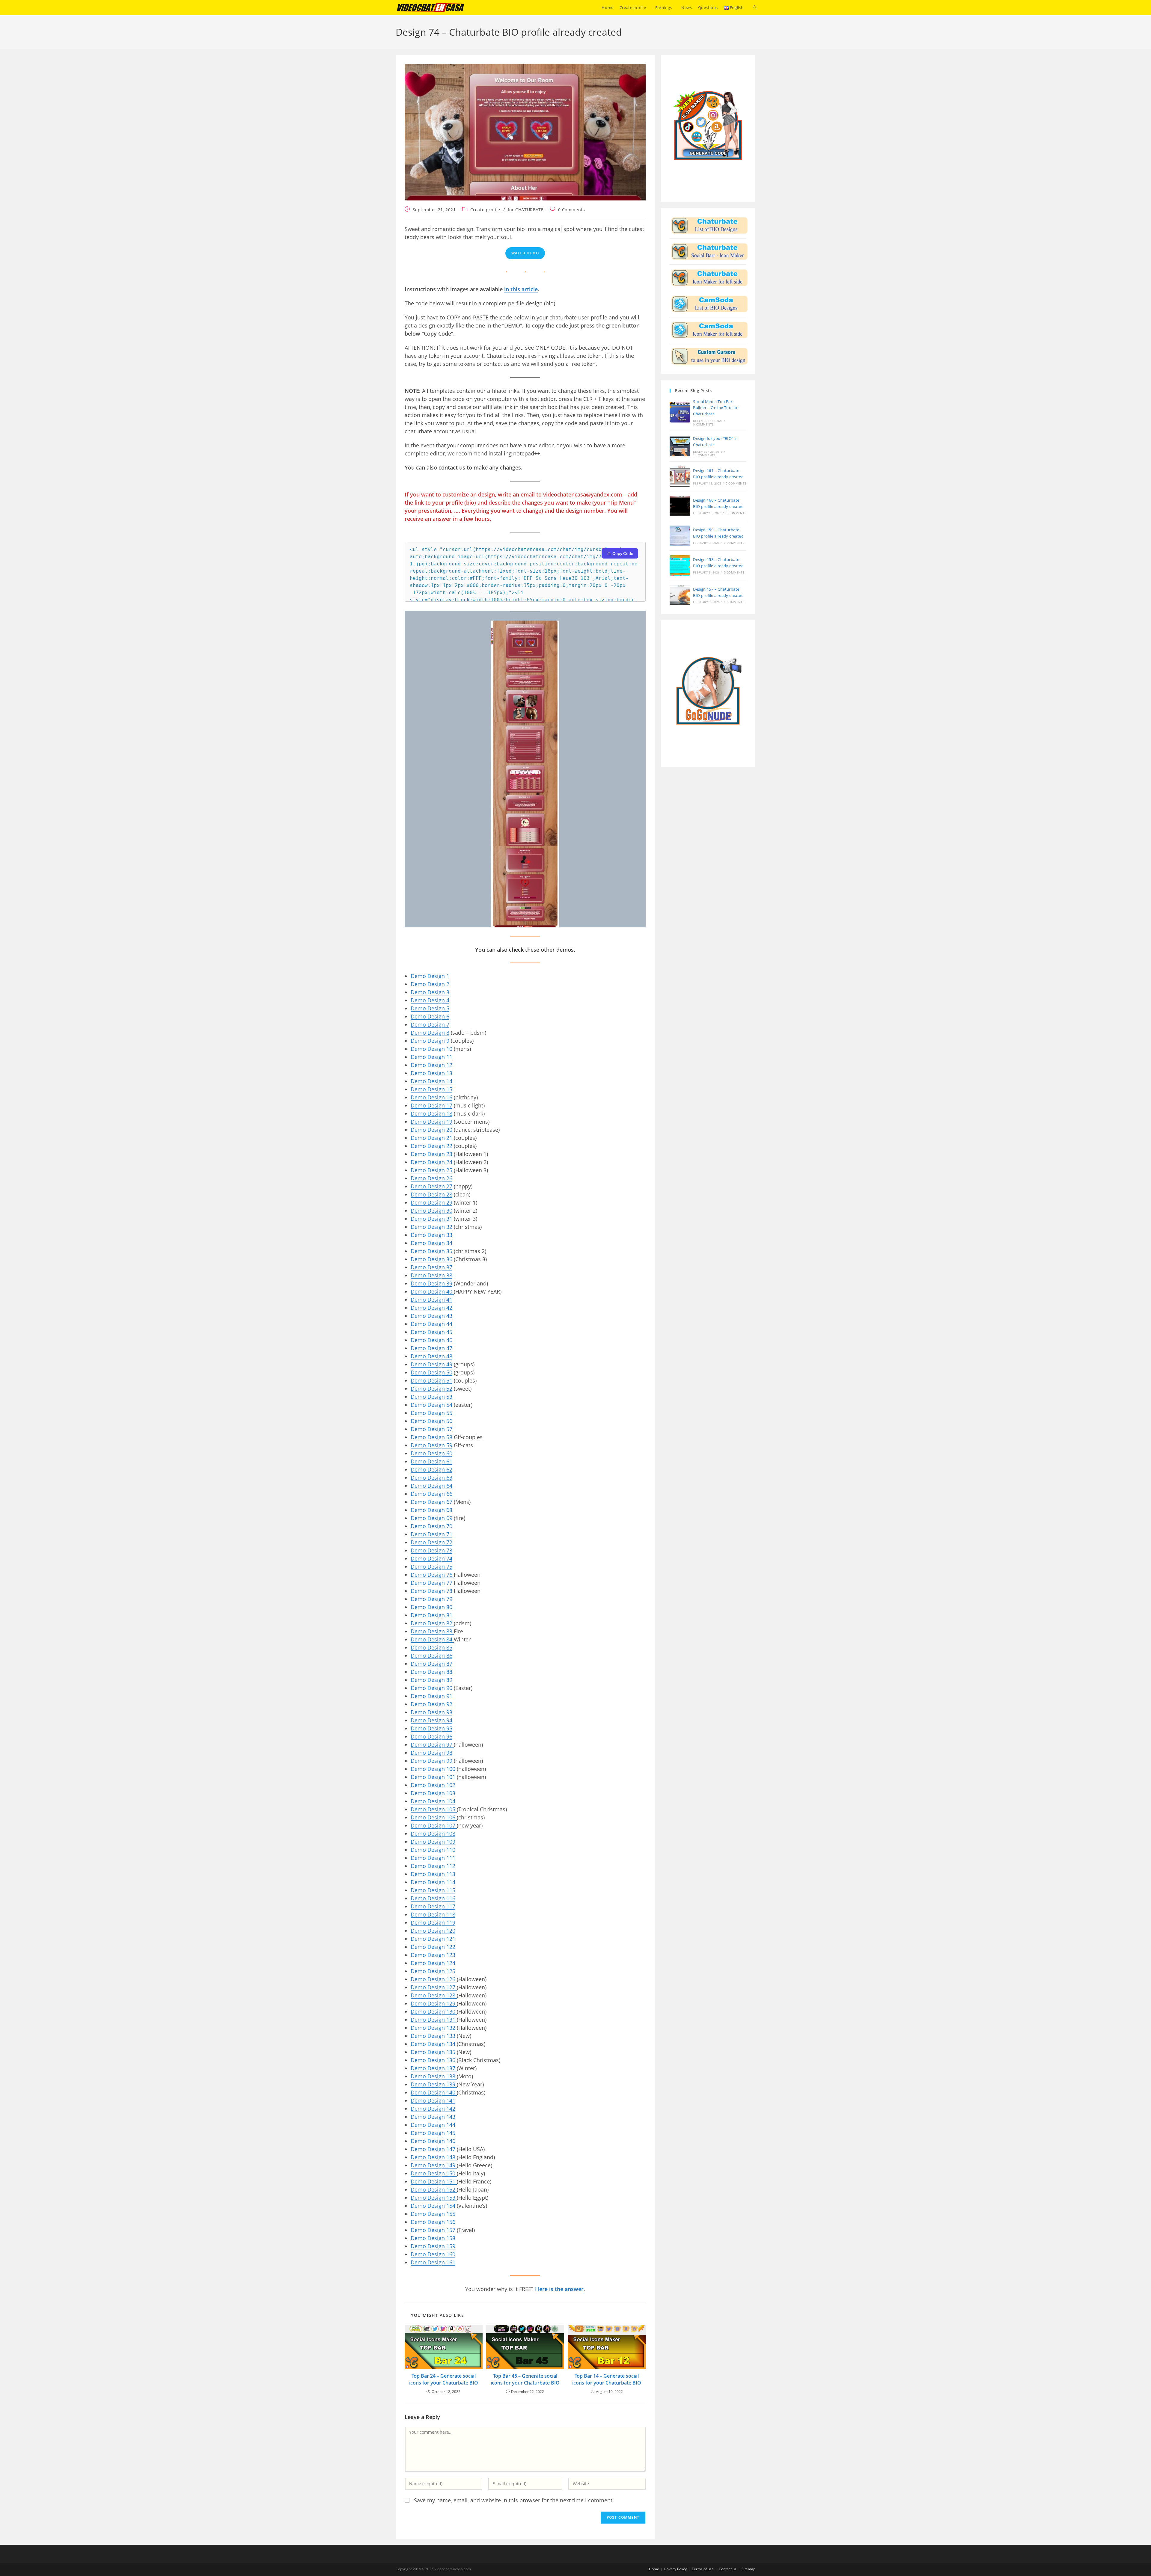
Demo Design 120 (433, 1931)
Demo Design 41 (431, 1300)
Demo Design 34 (431, 1243)
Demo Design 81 (431, 1615)
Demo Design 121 (433, 1939)
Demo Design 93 (431, 1712)
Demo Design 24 (431, 1162)
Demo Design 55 (431, 1413)
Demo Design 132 (434, 2028)
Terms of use (703, 2569)
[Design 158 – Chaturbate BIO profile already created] (680, 565)
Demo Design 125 (433, 1971)
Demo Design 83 (432, 1631)
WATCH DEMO (525, 253)
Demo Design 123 (433, 1955)
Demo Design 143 (433, 2117)
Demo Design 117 (433, 1906)
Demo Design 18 (431, 1113)
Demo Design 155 (433, 2214)
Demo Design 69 (431, 1518)
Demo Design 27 (431, 1186)
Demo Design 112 (433, 1866)
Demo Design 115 (433, 1890)
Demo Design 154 (434, 2206)
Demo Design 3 (430, 992)
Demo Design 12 (431, 1065)
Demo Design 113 (433, 1874)
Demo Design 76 (432, 1575)
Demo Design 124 (433, 1963)
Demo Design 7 (430, 1024)
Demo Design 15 (431, 1089)
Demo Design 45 (431, 1332)
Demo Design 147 (434, 2149)
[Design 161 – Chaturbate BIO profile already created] (680, 476)
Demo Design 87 (431, 1664)
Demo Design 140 (434, 2092)
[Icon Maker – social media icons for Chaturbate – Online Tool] (709, 251)
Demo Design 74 (431, 1558)
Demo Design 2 (430, 984)
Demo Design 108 (433, 1833)
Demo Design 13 (431, 1073)
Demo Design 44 (431, 1324)
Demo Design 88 (431, 1672)
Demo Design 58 (431, 1437)
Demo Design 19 (431, 1122)
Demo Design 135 (434, 2052)
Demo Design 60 (431, 1453)
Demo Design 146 (433, 2141)
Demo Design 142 (433, 2109)
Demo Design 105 (434, 1809)
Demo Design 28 (431, 1194)
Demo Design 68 (431, 1510)
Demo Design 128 (434, 1995)
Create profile (485, 210)
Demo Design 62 (431, 1469)
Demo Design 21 (431, 1138)
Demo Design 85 (431, 1647)
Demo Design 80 (431, 1607)
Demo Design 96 (431, 1736)
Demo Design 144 (433, 2125)
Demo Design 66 (431, 1494)
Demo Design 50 (431, 1372)
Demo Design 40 (432, 1291)
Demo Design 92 (431, 1704)
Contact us (728, 2569)
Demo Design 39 (431, 1283)
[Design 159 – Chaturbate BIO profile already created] (680, 536)
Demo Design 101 (434, 1777)
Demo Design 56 (431, 1421)
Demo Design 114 (433, 1882)
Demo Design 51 (431, 1380)
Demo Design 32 (431, 1227)
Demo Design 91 (431, 1696)
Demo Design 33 (431, 1235)
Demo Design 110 (433, 1850)
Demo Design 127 (434, 1987)
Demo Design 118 (433, 1914)
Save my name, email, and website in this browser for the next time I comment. (514, 2500)
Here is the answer (559, 2289)
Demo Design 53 (431, 1397)
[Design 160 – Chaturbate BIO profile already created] (680, 506)
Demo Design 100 (434, 1769)
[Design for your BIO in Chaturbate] (709, 225)
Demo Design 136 (434, 2060)
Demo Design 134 (434, 2044)
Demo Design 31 (431, 1219)
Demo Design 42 (431, 1308)
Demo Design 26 (431, 1178)
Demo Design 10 (431, 1049)
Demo (419, 1041)
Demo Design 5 (430, 1008)
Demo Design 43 (431, 1316)
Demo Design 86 (431, 1656)
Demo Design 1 (430, 976)
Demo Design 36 (431, 1259)
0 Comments (572, 210)
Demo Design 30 (431, 1211)
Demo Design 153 (434, 2198)
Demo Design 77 (432, 1583)
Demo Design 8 (430, 1033)
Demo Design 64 (431, 1486)
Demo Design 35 (431, 1251)
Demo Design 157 (434, 2230)
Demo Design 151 (434, 2181)
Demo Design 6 (430, 1016)
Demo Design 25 (431, 1170)
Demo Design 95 (431, 1728)
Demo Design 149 (434, 2165)
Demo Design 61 (431, 1461)
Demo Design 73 (431, 1550)
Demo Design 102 (433, 1785)
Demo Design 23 (431, 1154)
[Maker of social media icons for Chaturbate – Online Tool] (709, 277)
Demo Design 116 (433, 1898)
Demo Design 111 (433, 1858)
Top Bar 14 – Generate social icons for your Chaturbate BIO (607, 2379)
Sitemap (748, 2569)
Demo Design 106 (434, 1817)
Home (654, 2569)
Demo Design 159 (433, 2246)
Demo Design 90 (432, 1688)
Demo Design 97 (432, 1745)
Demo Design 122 (433, 1947)
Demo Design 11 (431, 1057)
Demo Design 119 (433, 1922)
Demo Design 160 (433, 2254)
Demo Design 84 (432, 1639)
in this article (521, 289)
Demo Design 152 (434, 2189)
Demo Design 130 (434, 2011)
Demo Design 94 (431, 1720)
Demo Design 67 (431, 1502)
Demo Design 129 (434, 2003)
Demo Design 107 (434, 1825)
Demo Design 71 (431, 1534)
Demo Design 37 (431, 1267)
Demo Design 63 (431, 1478)
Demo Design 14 (431, 1081)
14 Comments (704, 455)
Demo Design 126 (434, 1979)
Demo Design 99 (432, 1761)
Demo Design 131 (434, 2020)
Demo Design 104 (433, 1801)
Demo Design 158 (433, 2238)
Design (437, 1041)
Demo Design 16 (431, 1097)
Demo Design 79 (431, 1599)
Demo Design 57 (431, 1429)
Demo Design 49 (431, 1364)
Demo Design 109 (433, 1842)
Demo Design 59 (431, 1445)
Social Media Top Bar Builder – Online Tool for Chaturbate (716, 408)
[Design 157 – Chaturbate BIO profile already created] (680, 595)
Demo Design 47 (431, 1348)
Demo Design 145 (433, 2133)
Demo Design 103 (433, 1793)
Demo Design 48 (431, 1356)
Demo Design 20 (431, 1130)
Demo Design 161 (433, 2262)
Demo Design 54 (431, 1405)
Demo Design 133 (434, 2036)
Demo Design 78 (432, 1591)
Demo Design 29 (431, 1202)
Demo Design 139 (434, 2084)
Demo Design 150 (434, 2173)
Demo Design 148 (434, 2157)
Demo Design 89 (431, 1680)
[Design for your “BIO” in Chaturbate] (680, 446)
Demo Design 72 (431, 1542)
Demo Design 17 (431, 1105)
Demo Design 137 (434, 2068)
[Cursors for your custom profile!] (709, 356)
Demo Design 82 (432, 1623)
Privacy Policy (675, 2569)
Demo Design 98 (431, 1753)
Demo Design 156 (433, 2222)
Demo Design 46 (431, 1340)
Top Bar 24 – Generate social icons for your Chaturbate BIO (444, 2379)
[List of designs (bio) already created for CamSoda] (709, 304)
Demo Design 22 (431, 1146)
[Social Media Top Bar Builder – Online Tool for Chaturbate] (680, 412)
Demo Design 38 (431, 1275)
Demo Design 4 (430, 1000)
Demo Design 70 (431, 1526)
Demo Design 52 (431, 1389)
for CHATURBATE (526, 210)
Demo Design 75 (431, 1567)
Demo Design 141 (433, 2100)
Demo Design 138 (434, 2076)
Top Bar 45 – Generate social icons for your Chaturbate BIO (525, 2379)
